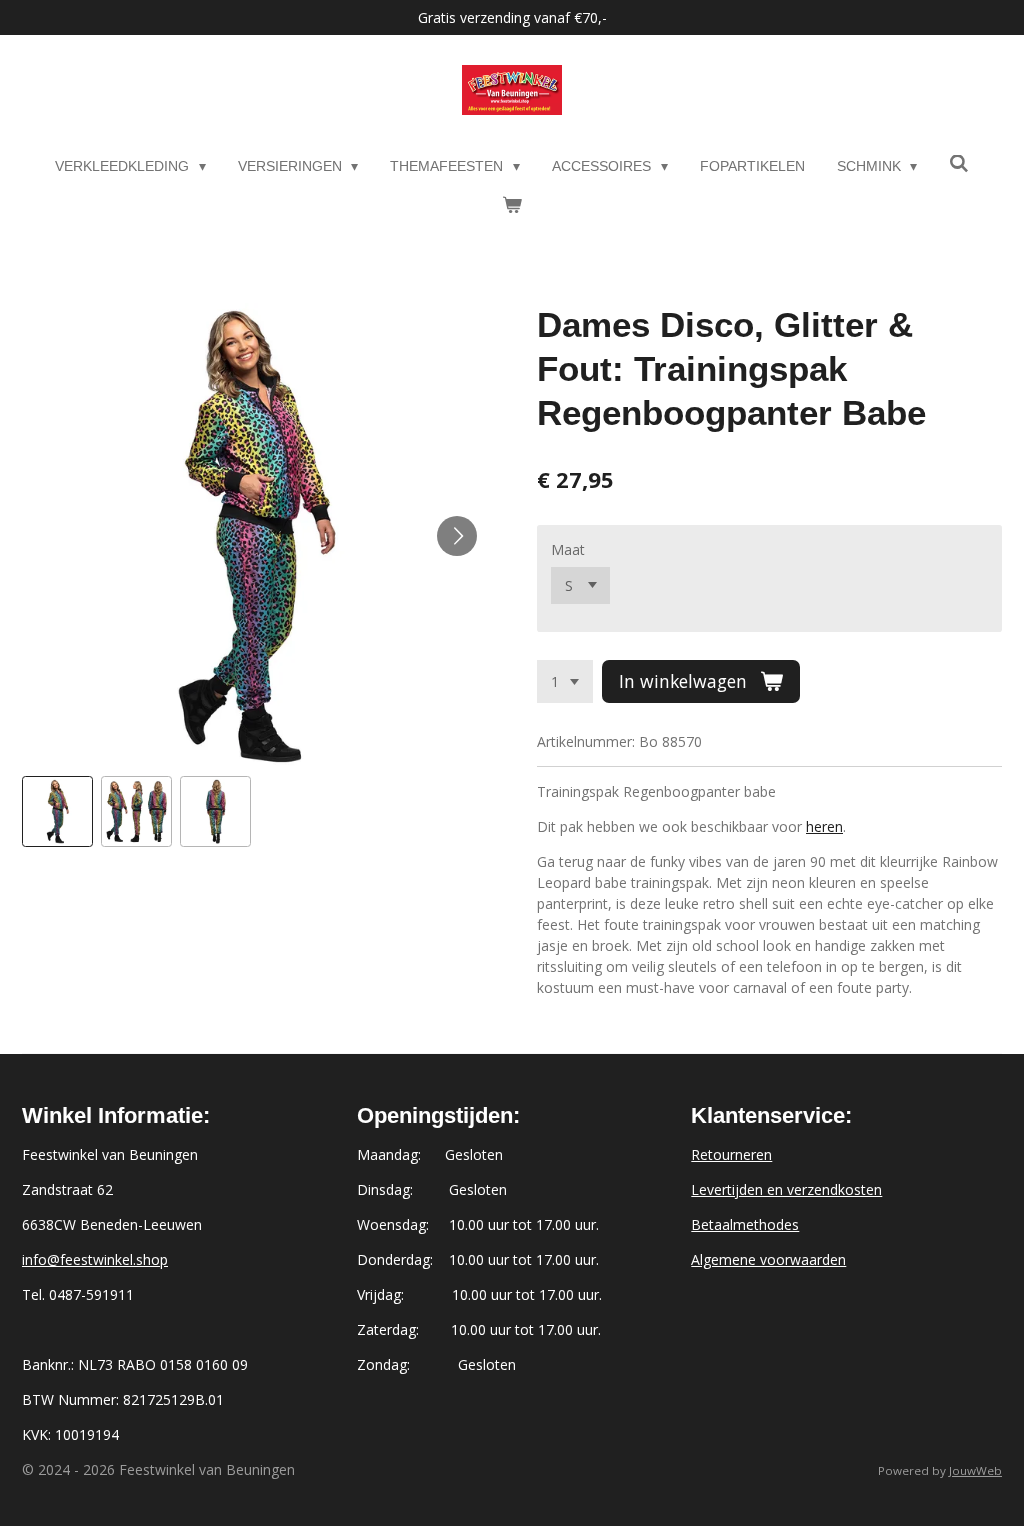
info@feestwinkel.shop (95, 1259)
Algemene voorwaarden (768, 1259)
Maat (568, 549)
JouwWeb (975, 1470)
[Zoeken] (959, 164)
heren (824, 826)
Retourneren (731, 1154)
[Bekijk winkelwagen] (512, 205)
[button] (57, 811)
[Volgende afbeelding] (457, 536)
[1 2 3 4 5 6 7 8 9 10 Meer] (565, 682)
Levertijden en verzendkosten (786, 1189)
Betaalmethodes (745, 1224)
